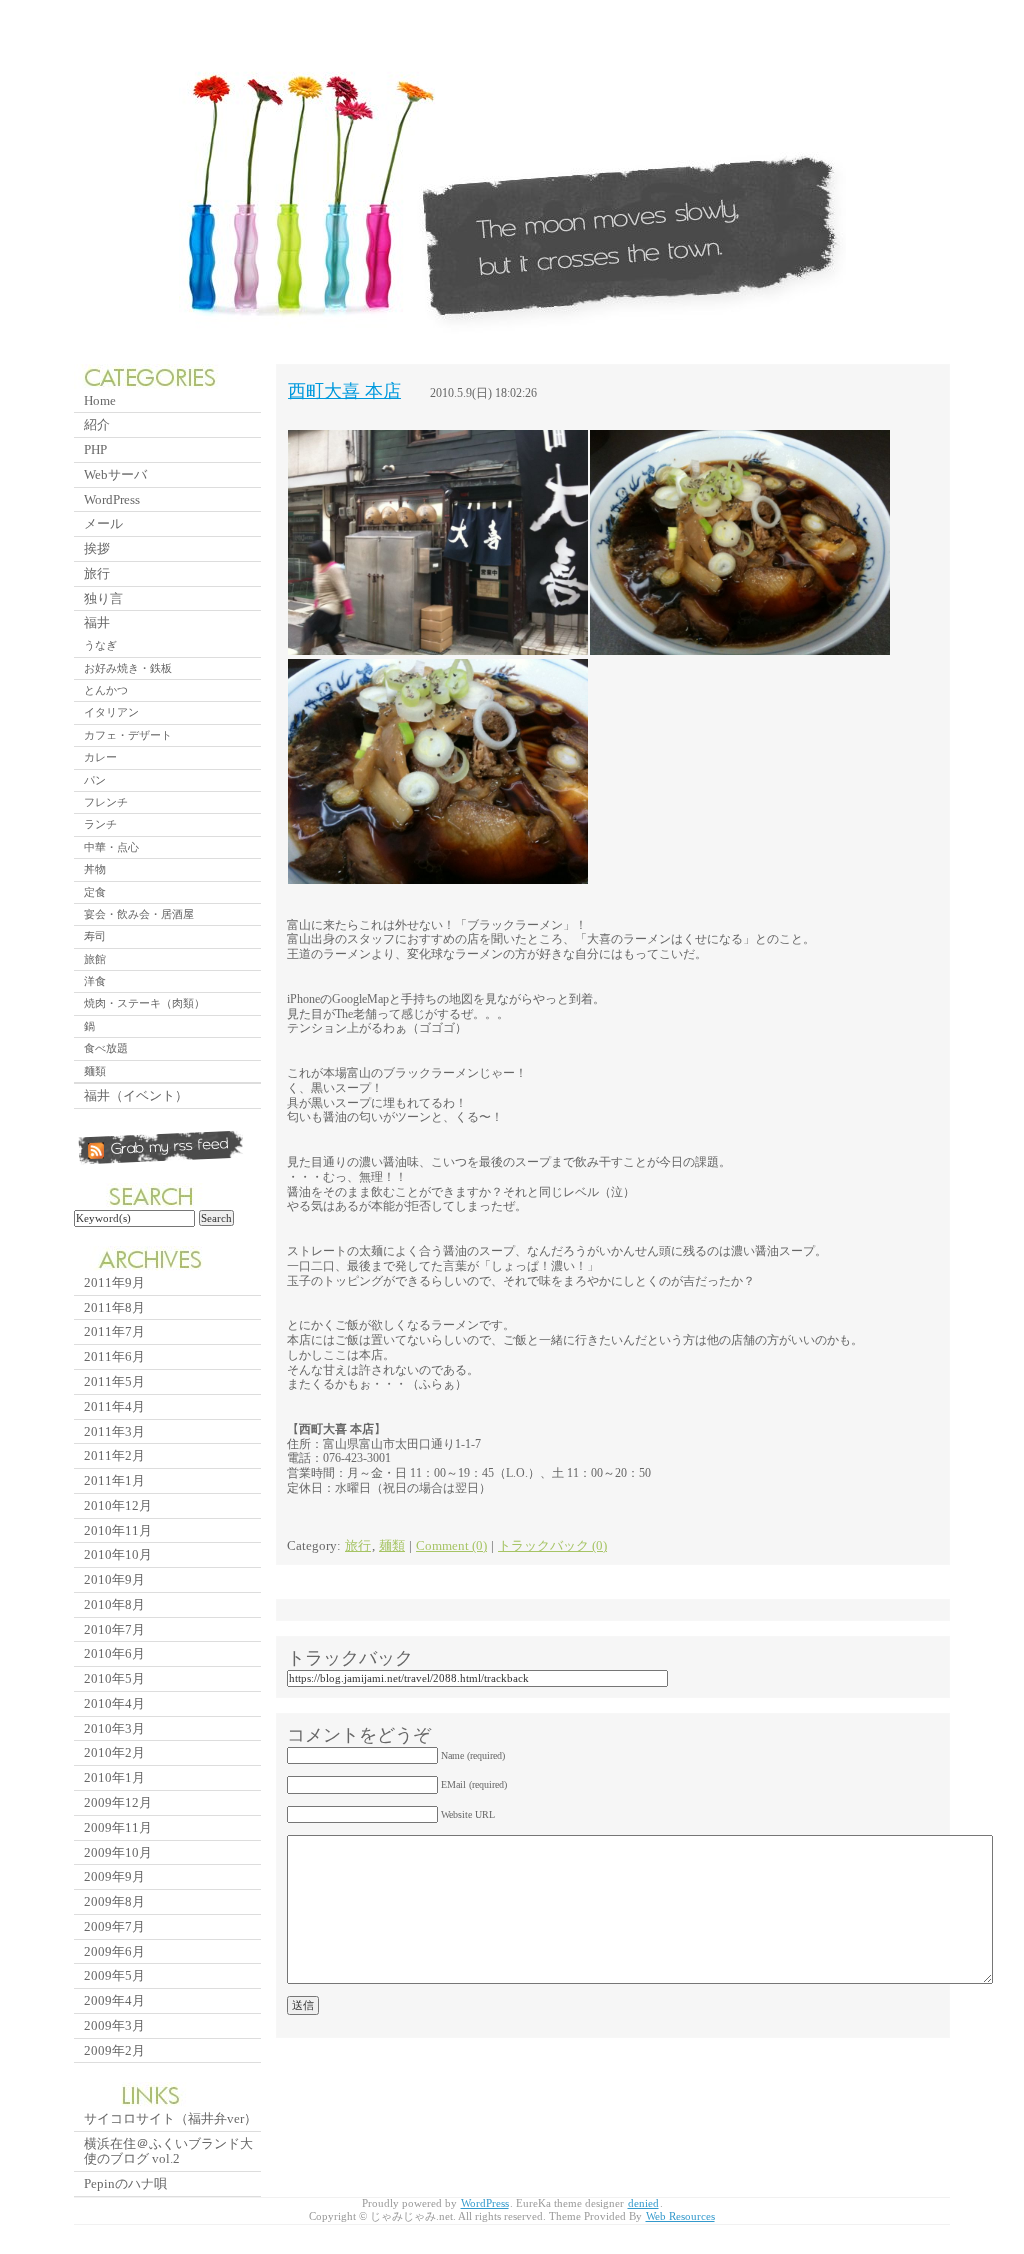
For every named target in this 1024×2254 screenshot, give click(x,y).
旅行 (358, 1546)
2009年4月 (114, 2000)
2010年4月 (114, 1703)
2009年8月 (114, 1901)
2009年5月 (114, 1975)
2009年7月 (114, 1926)
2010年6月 (114, 1653)
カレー (100, 757)
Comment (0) (451, 1546)
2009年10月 (118, 1852)
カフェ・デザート (128, 735)
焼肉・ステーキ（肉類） (144, 1003)
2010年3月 (114, 1728)
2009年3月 (114, 2025)
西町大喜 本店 (344, 391)
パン (95, 780)
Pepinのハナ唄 (125, 2183)
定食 (95, 892)
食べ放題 (106, 1048)
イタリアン (111, 712)
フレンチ (106, 802)
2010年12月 (118, 1505)
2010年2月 (114, 1752)
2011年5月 (114, 1381)
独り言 (103, 598)
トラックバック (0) (552, 1546)
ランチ (100, 824)
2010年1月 (114, 1777)
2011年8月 (114, 1307)
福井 (97, 622)
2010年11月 (118, 1530)
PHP (95, 449)
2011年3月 (114, 1431)
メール (103, 523)
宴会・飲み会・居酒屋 (139, 914)
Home (100, 400)
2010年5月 (114, 1678)
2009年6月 (114, 1951)
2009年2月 (114, 2050)
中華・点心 (111, 847)
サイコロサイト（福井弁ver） (170, 2118)
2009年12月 (118, 1802)
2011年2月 (114, 1455)
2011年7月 (114, 1331)
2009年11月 (118, 1827)
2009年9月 (114, 1876)
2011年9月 (114, 1282)
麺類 (392, 1546)
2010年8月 (114, 1604)
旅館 (95, 959)
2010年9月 (114, 1579)
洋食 (95, 981)
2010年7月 (114, 1629)
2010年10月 (118, 1554)
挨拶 (97, 548)
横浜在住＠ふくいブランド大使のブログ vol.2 (168, 2151)
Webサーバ (115, 474)
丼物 (95, 869)
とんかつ (106, 690)
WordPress (112, 499)
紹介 (97, 424)
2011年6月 (114, 1356)
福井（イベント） (136, 1095)
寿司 (95, 936)
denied (643, 2203)
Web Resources (680, 2216)
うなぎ (100, 645)
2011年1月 (114, 1480)
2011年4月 (114, 1406)
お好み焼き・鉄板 (128, 668)
